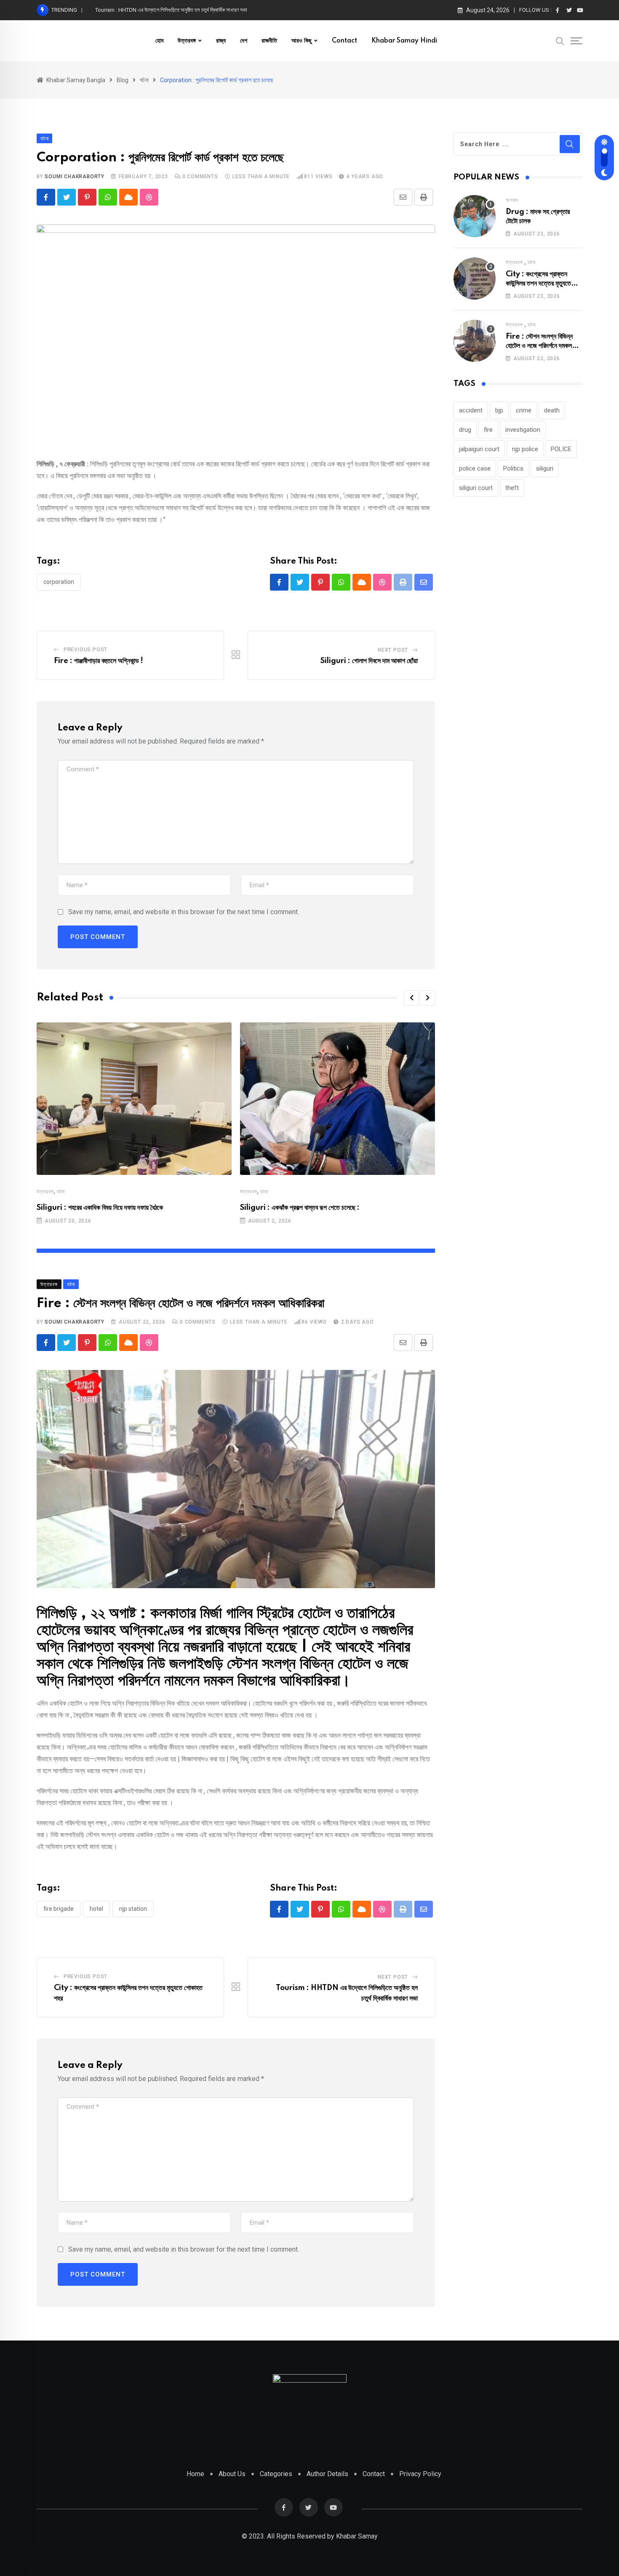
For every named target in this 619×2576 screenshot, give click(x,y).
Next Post (393, 650)
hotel (96, 1909)
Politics (513, 468)
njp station (133, 1909)
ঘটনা (61, 1192)
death (552, 410)
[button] (411, 998)
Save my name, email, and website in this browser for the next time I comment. (184, 912)
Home (195, 2474)
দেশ (244, 41)
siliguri (545, 468)
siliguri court (476, 488)
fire (488, 430)
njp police (525, 449)
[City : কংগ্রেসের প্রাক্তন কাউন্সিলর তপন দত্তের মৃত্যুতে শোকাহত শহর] (475, 278)
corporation (59, 582)
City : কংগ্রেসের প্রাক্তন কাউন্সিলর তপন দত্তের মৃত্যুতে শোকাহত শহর (538, 284)
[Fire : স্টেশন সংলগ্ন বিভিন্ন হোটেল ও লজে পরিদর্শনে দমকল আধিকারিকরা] (475, 341)
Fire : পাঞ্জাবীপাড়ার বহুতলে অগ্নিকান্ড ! (99, 661)
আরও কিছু (301, 41)
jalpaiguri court (479, 449)
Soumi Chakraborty (75, 177)
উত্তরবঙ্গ (187, 41)
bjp (499, 410)
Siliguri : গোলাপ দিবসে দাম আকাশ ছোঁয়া (369, 661)
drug (465, 430)
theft (512, 488)
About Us (232, 2474)
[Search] (560, 40)
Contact (344, 41)
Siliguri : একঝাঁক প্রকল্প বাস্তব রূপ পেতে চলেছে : (300, 1208)
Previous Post (85, 650)
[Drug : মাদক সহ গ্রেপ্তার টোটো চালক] (475, 216)
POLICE (561, 449)
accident (471, 410)
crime (524, 410)
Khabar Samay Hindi (404, 41)
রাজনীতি (269, 41)
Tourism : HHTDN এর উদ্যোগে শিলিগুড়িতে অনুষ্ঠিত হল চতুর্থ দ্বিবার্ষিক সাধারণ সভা (171, 10)
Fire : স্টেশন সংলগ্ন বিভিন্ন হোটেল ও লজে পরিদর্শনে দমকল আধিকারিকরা (539, 346)
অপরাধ (512, 200)
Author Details (327, 2474)
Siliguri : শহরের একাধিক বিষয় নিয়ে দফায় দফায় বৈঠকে (100, 1208)
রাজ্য (221, 41)
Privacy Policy (420, 2474)
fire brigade (59, 1909)
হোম (159, 41)
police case (475, 468)
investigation (523, 430)
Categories (276, 2474)
